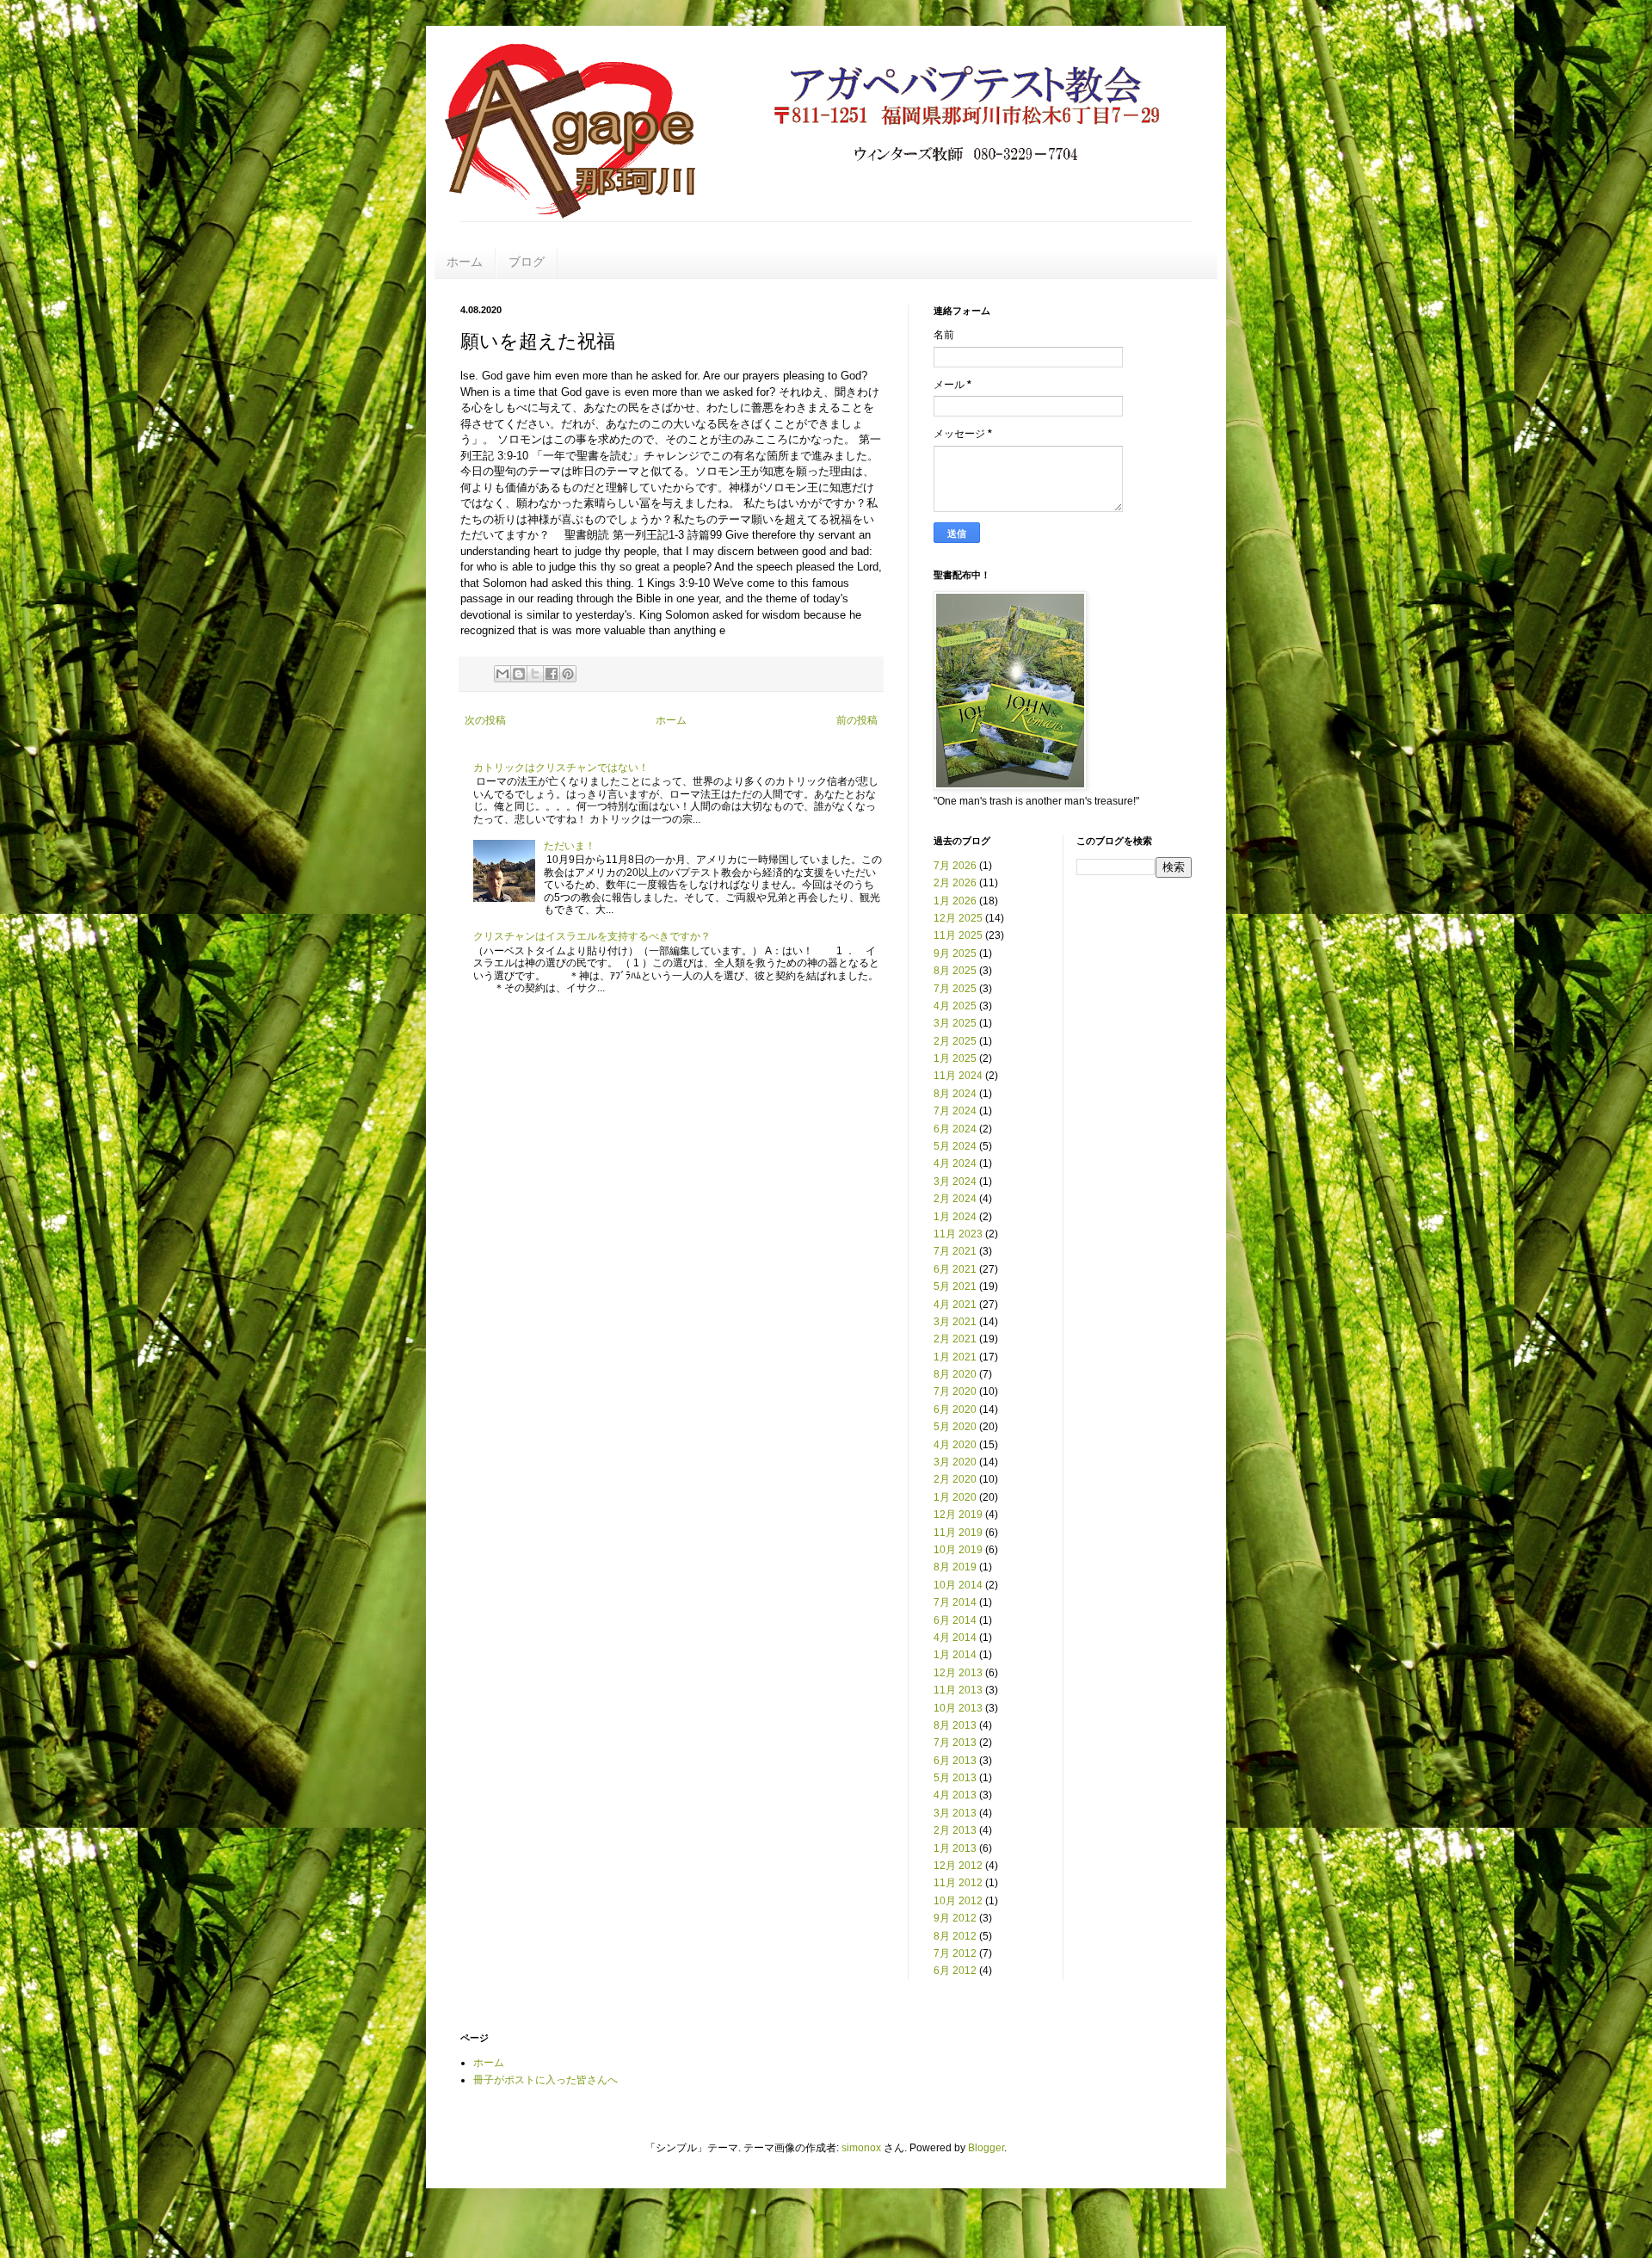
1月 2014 (955, 1655)
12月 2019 (958, 1515)
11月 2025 (958, 935)
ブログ (527, 262)
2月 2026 (955, 883)
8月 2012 (955, 1936)
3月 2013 (955, 1813)
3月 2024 (955, 1181)
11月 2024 (958, 1076)
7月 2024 (955, 1111)
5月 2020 (955, 1427)
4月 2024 (955, 1163)
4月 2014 (955, 1638)
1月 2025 (955, 1058)
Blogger (986, 2148)
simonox (861, 2148)
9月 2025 (955, 953)
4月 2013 (955, 1795)
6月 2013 (955, 1761)
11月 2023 (958, 1234)
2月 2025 (955, 1041)
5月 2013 (955, 1778)
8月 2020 (955, 1374)
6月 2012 (955, 1971)
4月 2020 (955, 1445)
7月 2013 (955, 1743)
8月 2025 (955, 971)
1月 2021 (955, 1357)
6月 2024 (955, 1129)
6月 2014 (955, 1620)
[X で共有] (535, 674)
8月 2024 (955, 1094)
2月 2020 (955, 1479)
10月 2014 (958, 1585)
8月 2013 (955, 1725)
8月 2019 (955, 1567)
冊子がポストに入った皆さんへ (546, 2080)
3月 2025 (955, 1023)
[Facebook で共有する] (552, 674)
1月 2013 (955, 1848)
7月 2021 (955, 1251)
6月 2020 (955, 1410)
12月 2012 (958, 1866)
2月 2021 (955, 1339)
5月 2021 (955, 1286)
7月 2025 (955, 989)
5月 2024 (955, 1146)
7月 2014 (955, 1602)
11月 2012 (958, 1883)
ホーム (465, 262)
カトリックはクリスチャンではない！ (561, 768)
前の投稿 (857, 720)
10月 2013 (958, 1708)
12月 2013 (958, 1673)
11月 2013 (958, 1690)
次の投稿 (485, 720)
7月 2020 (955, 1391)
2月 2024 (955, 1199)
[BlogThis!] (519, 674)
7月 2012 (955, 1953)
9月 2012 (955, 1918)
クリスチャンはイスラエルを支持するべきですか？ (592, 936)
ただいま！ (570, 846)
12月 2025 (958, 918)
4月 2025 (955, 1006)
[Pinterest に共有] (568, 674)
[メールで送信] (502, 674)
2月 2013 (955, 1830)
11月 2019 (958, 1533)
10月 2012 (958, 1901)
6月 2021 (955, 1269)
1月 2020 (955, 1497)
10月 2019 (958, 1550)
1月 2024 (955, 1217)
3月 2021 (955, 1322)
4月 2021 (955, 1305)
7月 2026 (955, 866)
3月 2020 (955, 1462)
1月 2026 (955, 901)
